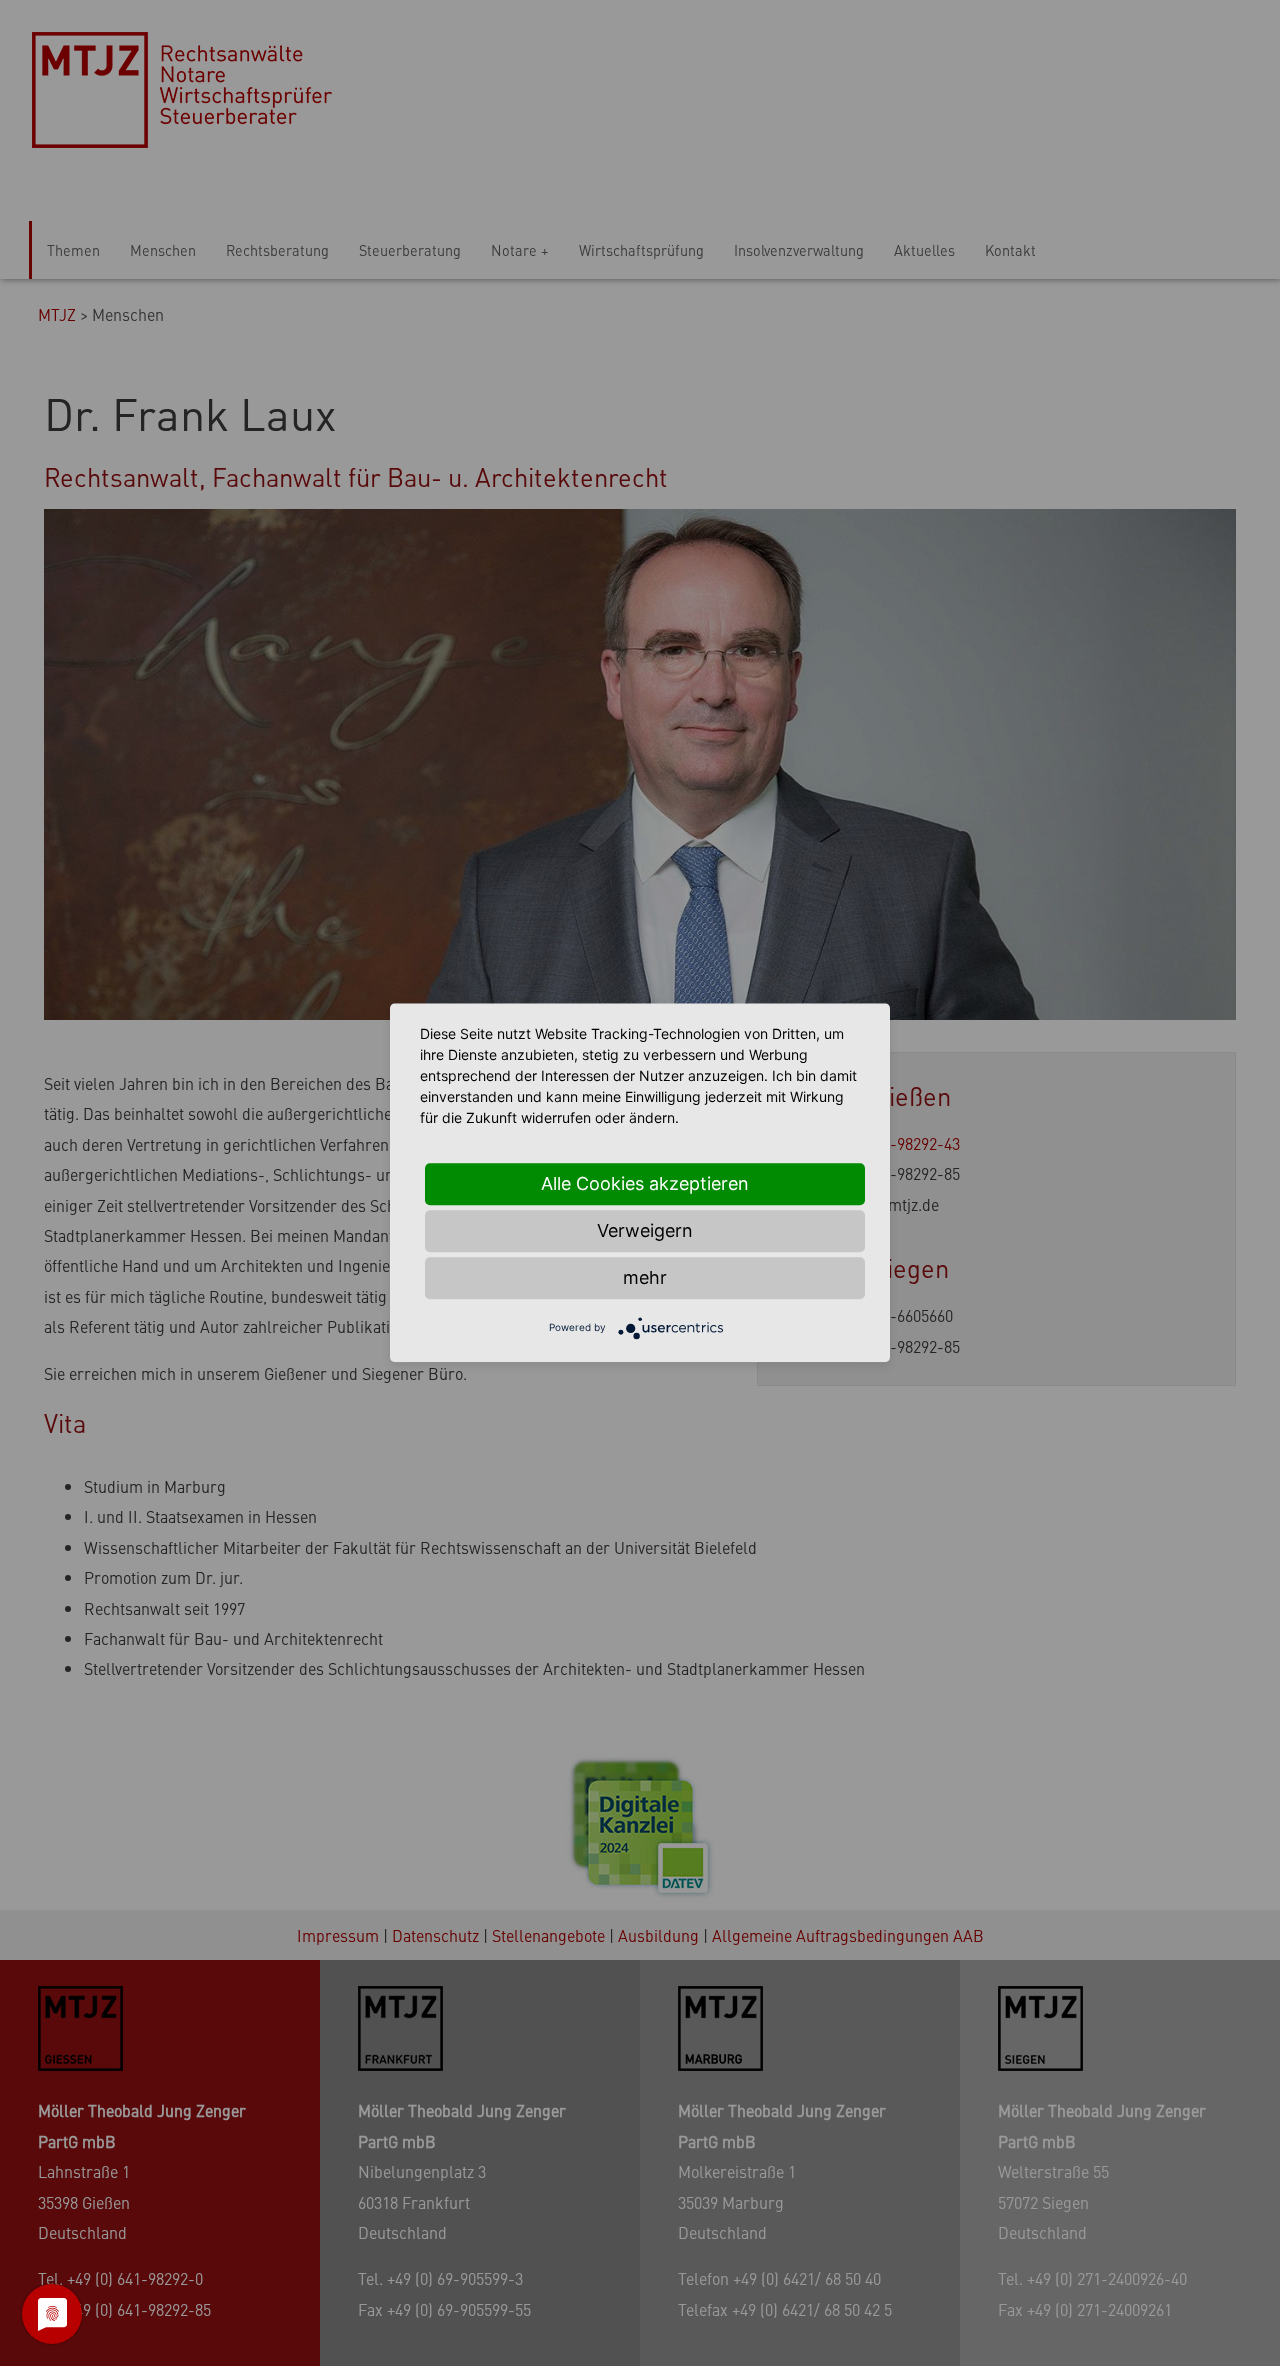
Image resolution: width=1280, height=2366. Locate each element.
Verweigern (645, 1230)
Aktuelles (924, 250)
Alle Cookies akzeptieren (645, 1183)
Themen (73, 250)
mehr (645, 1277)
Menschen (163, 250)
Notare (514, 250)
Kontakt (1010, 250)
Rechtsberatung (277, 250)
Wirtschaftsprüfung (641, 250)
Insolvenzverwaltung (799, 250)
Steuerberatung (410, 250)
